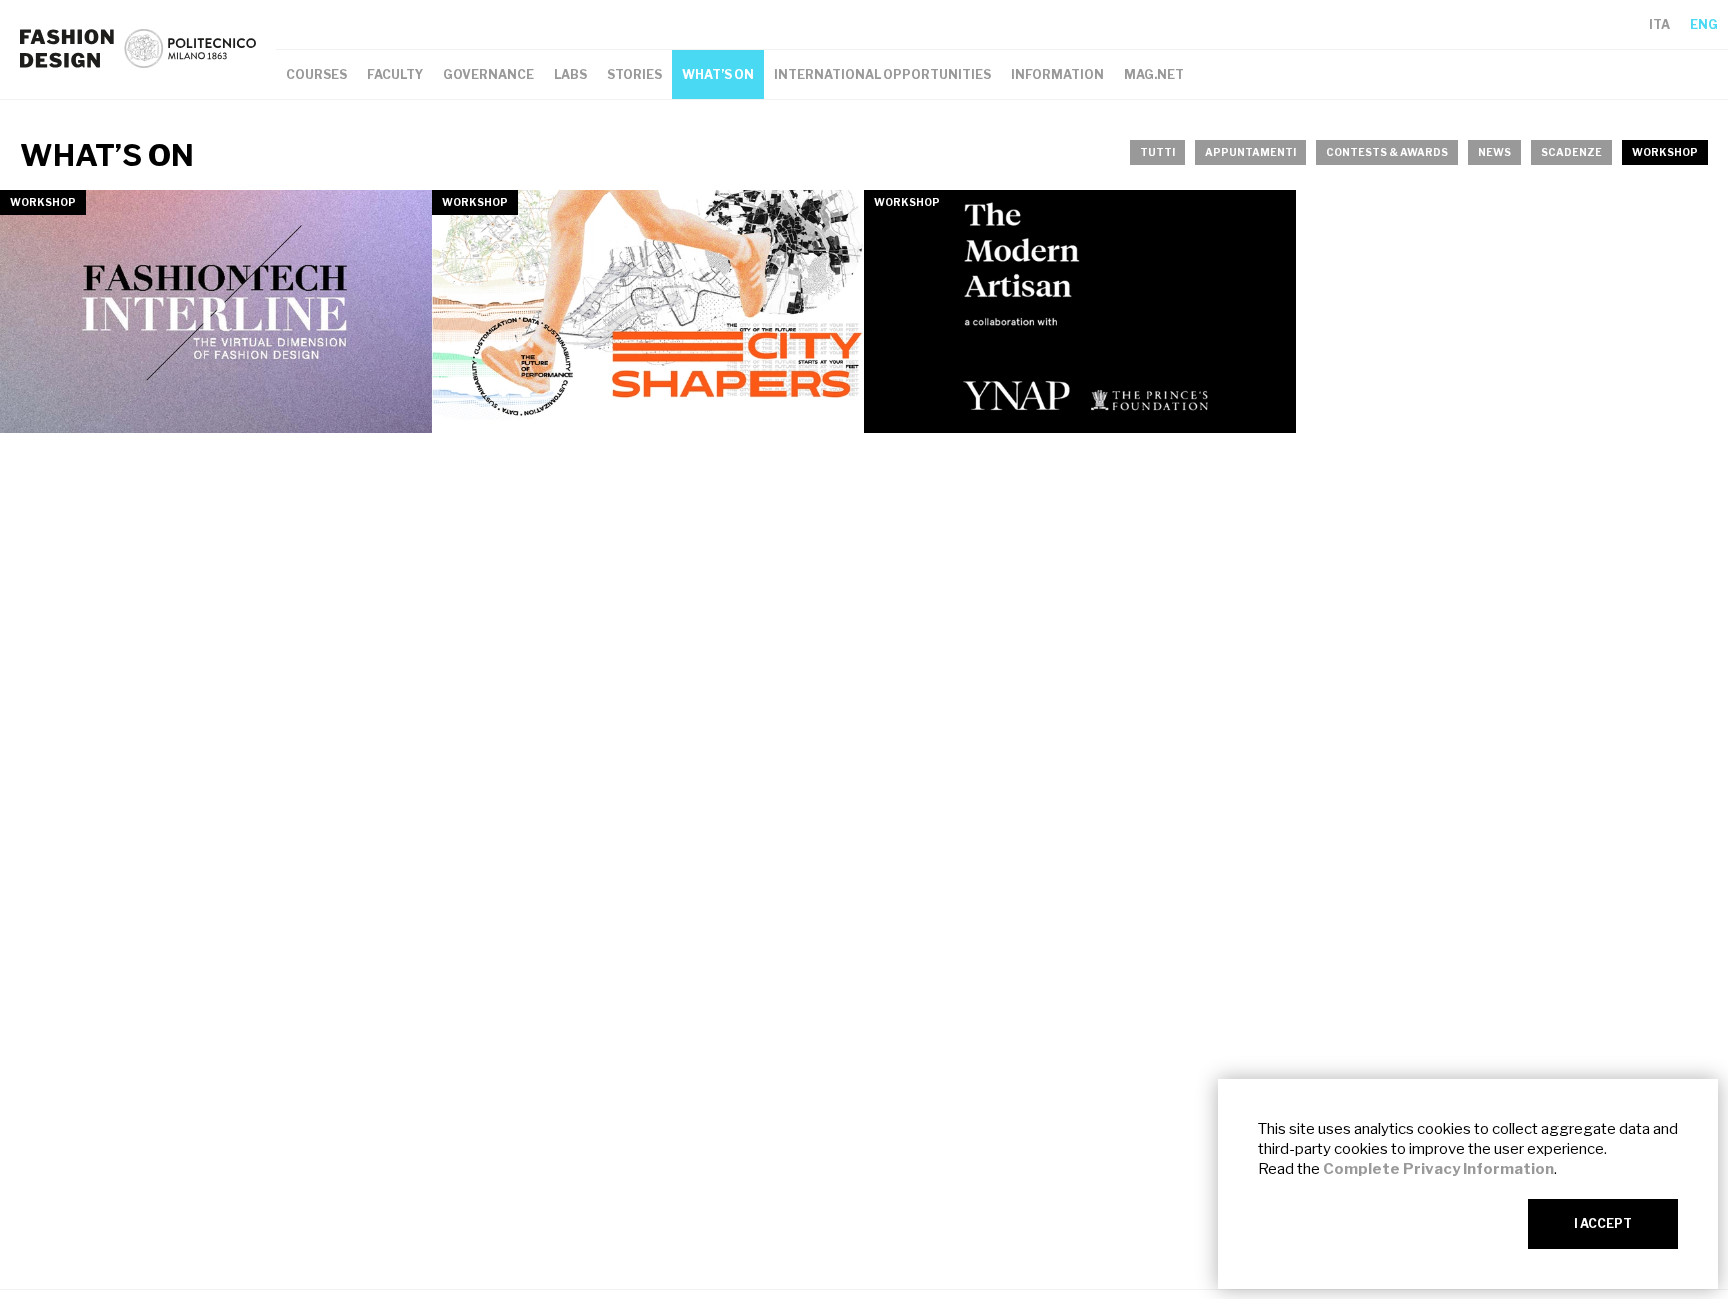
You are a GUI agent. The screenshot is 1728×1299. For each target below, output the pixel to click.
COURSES (316, 74)
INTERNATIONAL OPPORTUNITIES (882, 74)
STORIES (634, 74)
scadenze (1571, 152)
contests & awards (1387, 152)
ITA (1659, 24)
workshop (1665, 152)
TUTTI (1157, 152)
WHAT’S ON (718, 74)
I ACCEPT (1603, 1223)
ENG (1704, 24)
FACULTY (395, 74)
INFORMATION (1057, 74)
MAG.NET (1154, 74)
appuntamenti (1250, 152)
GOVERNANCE (488, 74)
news (1494, 152)
